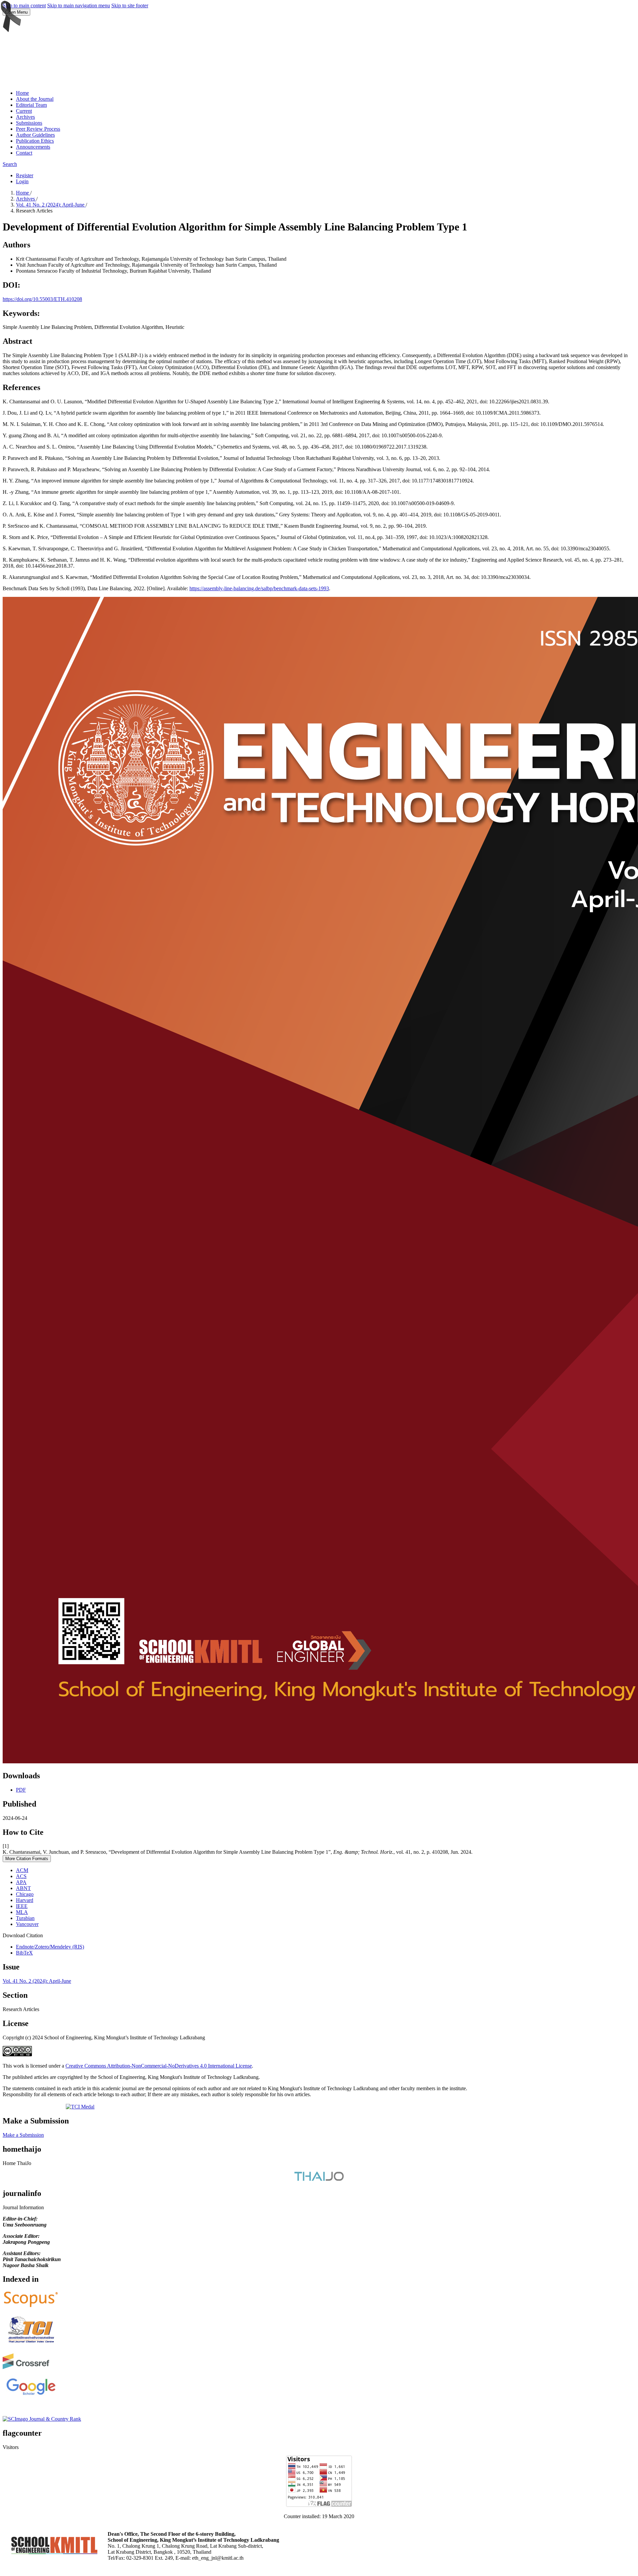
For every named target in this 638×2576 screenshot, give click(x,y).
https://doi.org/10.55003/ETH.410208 (42, 299)
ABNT (23, 1888)
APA (21, 1882)
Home (22, 93)
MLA (22, 1912)
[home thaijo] (319, 2179)
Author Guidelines (35, 135)
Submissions (29, 123)
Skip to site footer (130, 5)
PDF (21, 1790)
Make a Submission (23, 2135)
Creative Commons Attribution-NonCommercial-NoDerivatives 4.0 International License (159, 2066)
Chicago (25, 1894)
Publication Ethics (35, 141)
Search (10, 164)
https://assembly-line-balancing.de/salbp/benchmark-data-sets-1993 (259, 588)
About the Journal (35, 99)
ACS (21, 1876)
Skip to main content (24, 5)
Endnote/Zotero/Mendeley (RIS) (50, 1947)
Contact (24, 153)
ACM (22, 1870)
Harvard (25, 1900)
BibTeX (24, 1953)
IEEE (22, 1906)
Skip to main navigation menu (79, 5)
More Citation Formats (27, 1859)
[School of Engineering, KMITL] (54, 2552)
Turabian (25, 1918)
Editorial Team (31, 105)
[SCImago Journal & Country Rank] (42, 2419)
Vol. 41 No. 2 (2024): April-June (51, 205)
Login (22, 181)
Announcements (33, 147)
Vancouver (27, 1924)
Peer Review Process (38, 129)
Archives (25, 117)
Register (25, 175)
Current (24, 111)
